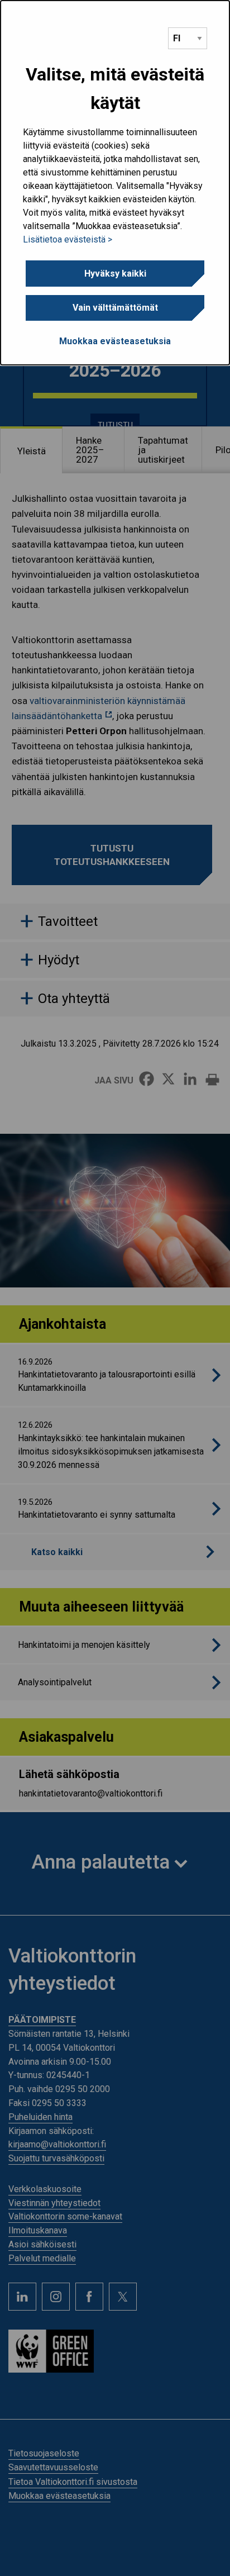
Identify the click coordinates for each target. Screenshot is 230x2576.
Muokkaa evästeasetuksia (115, 341)
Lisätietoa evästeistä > (68, 239)
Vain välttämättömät (115, 308)
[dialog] (115, 183)
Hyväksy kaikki (115, 274)
